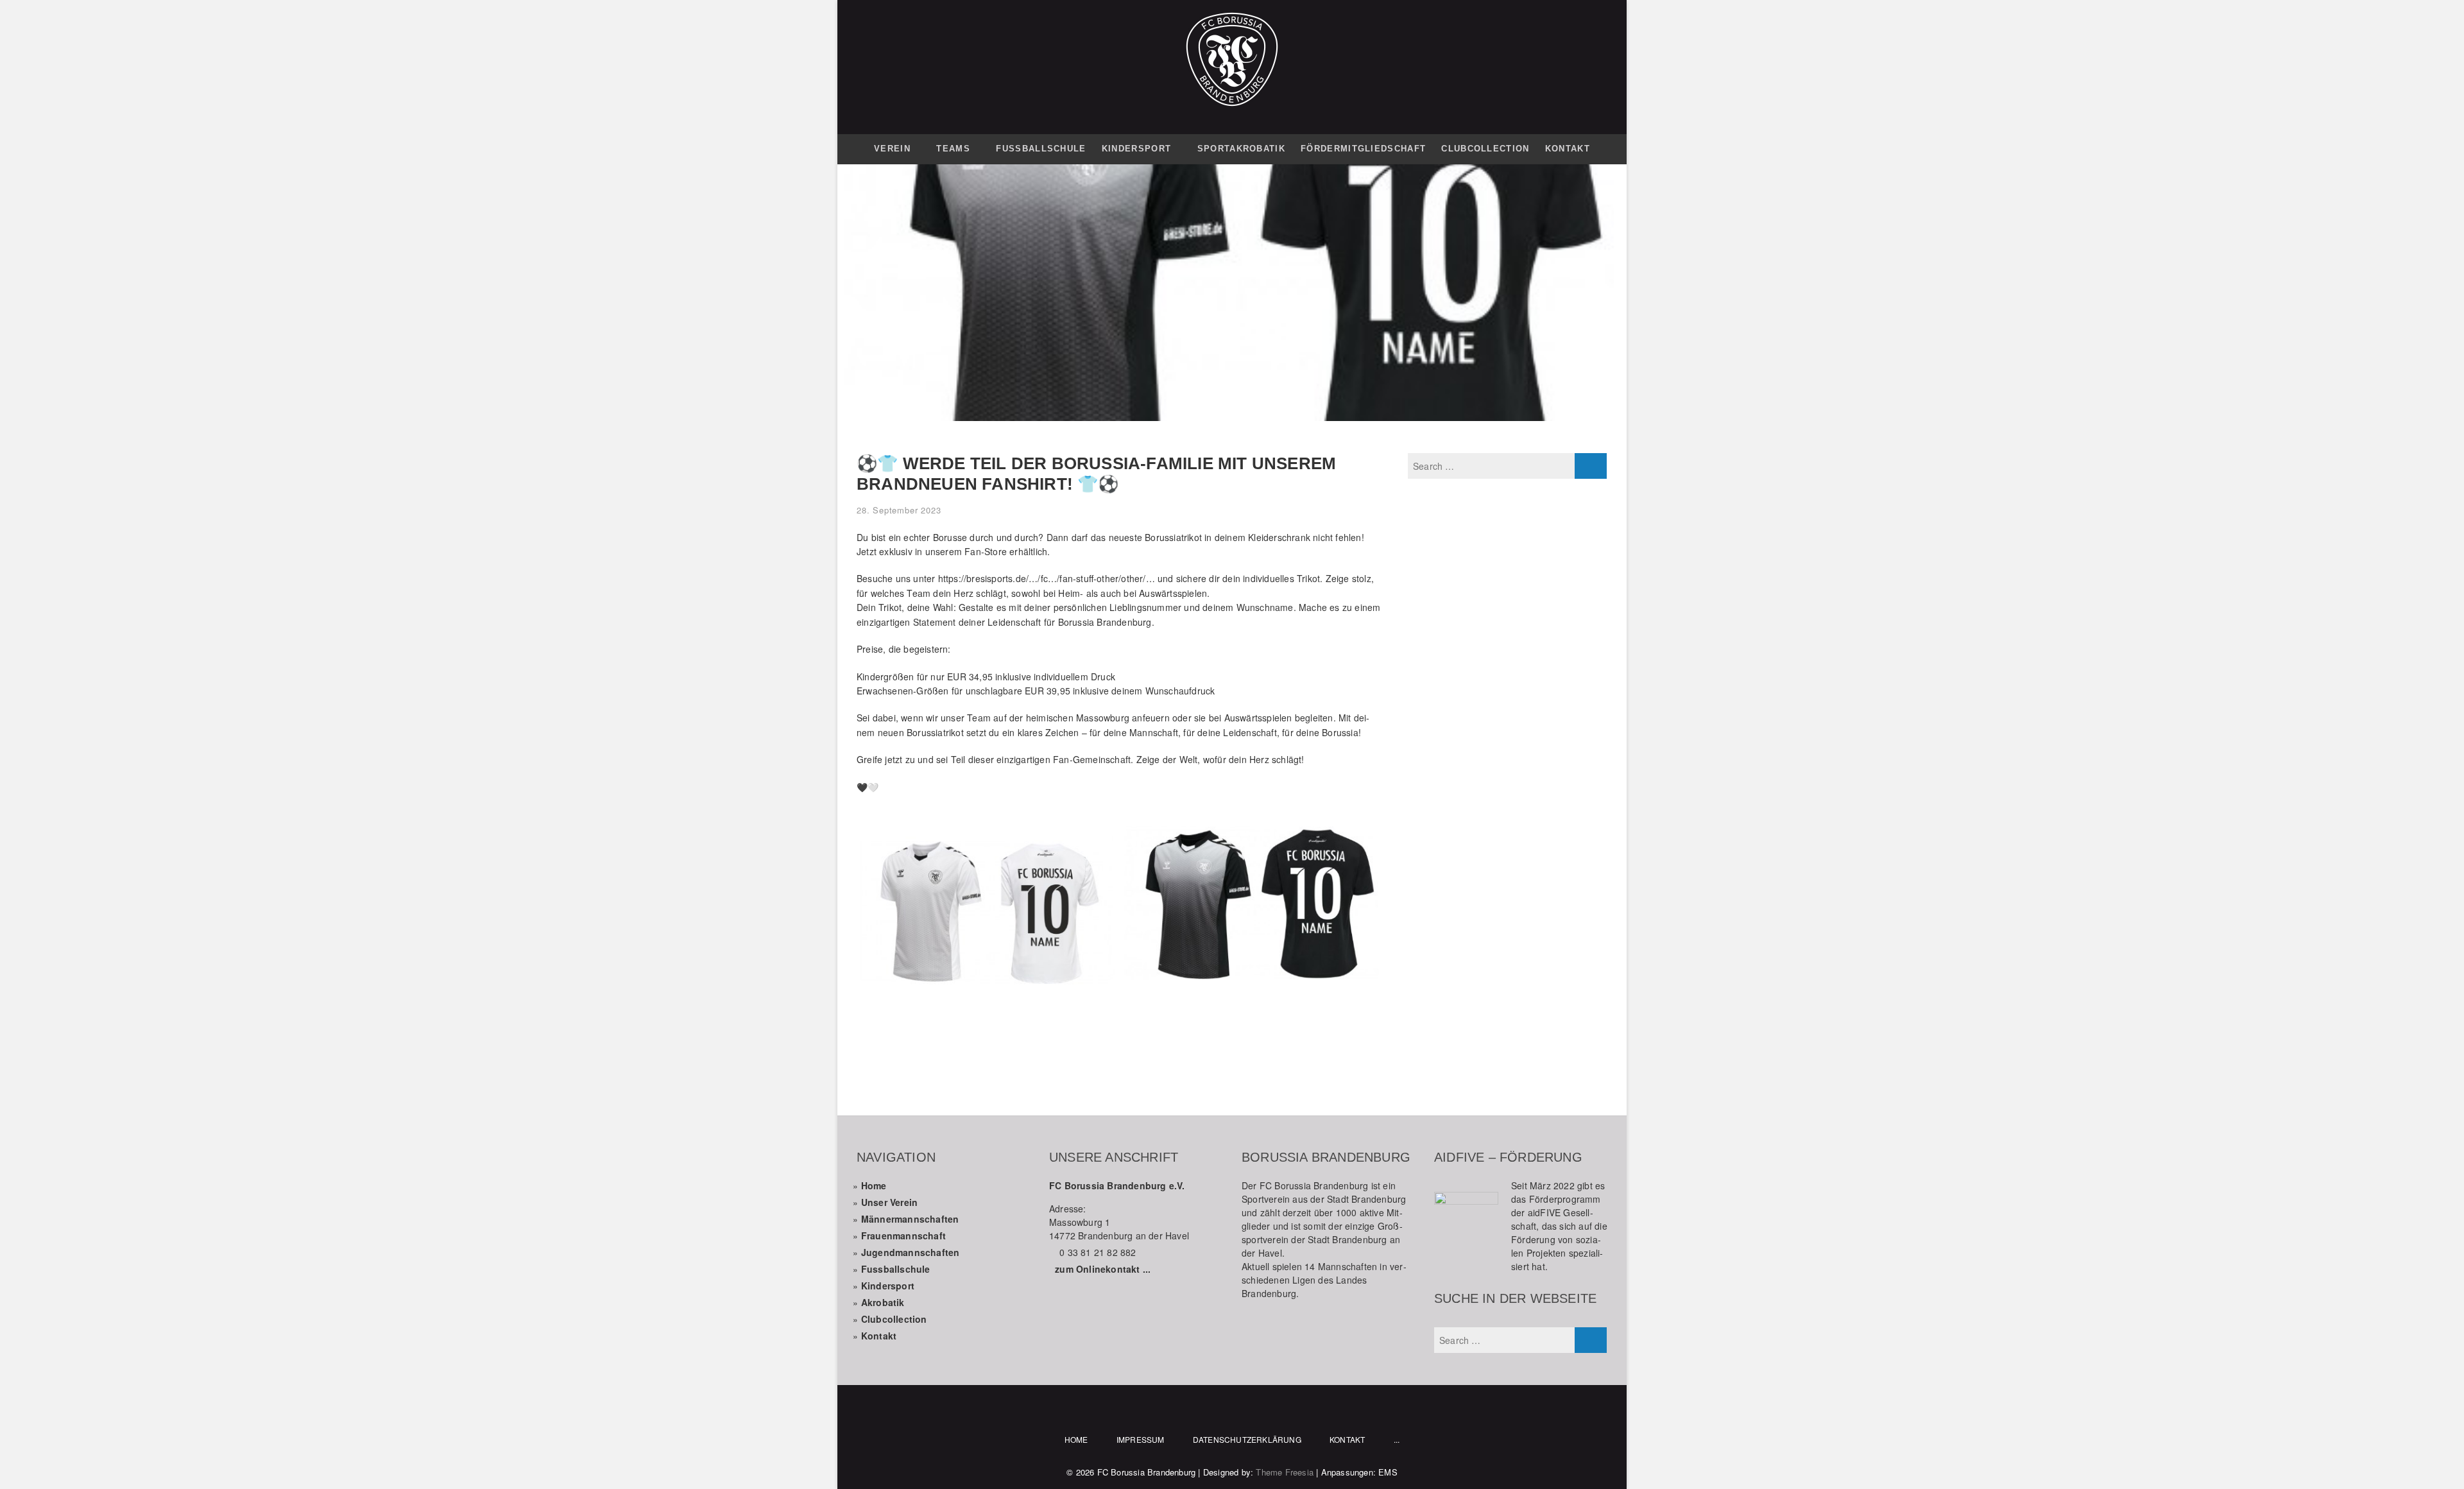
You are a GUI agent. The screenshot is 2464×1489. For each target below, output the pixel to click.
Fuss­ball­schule (896, 1269)
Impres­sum (1141, 1439)
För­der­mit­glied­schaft (1363, 149)
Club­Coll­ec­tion (1485, 149)
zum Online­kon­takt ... (1103, 1269)
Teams (953, 149)
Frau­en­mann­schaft (903, 1235)
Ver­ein (892, 149)
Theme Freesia (1285, 1472)
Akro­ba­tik (883, 1302)
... (1397, 1439)
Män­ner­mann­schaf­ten (910, 1219)
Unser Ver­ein (889, 1202)
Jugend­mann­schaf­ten (911, 1252)
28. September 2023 (899, 510)
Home (874, 1185)
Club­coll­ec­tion (894, 1319)
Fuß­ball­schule (1041, 149)
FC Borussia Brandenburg (1147, 1472)
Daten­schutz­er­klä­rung (1247, 1439)
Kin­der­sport (1136, 149)
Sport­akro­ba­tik (1241, 149)
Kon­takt (1568, 149)
